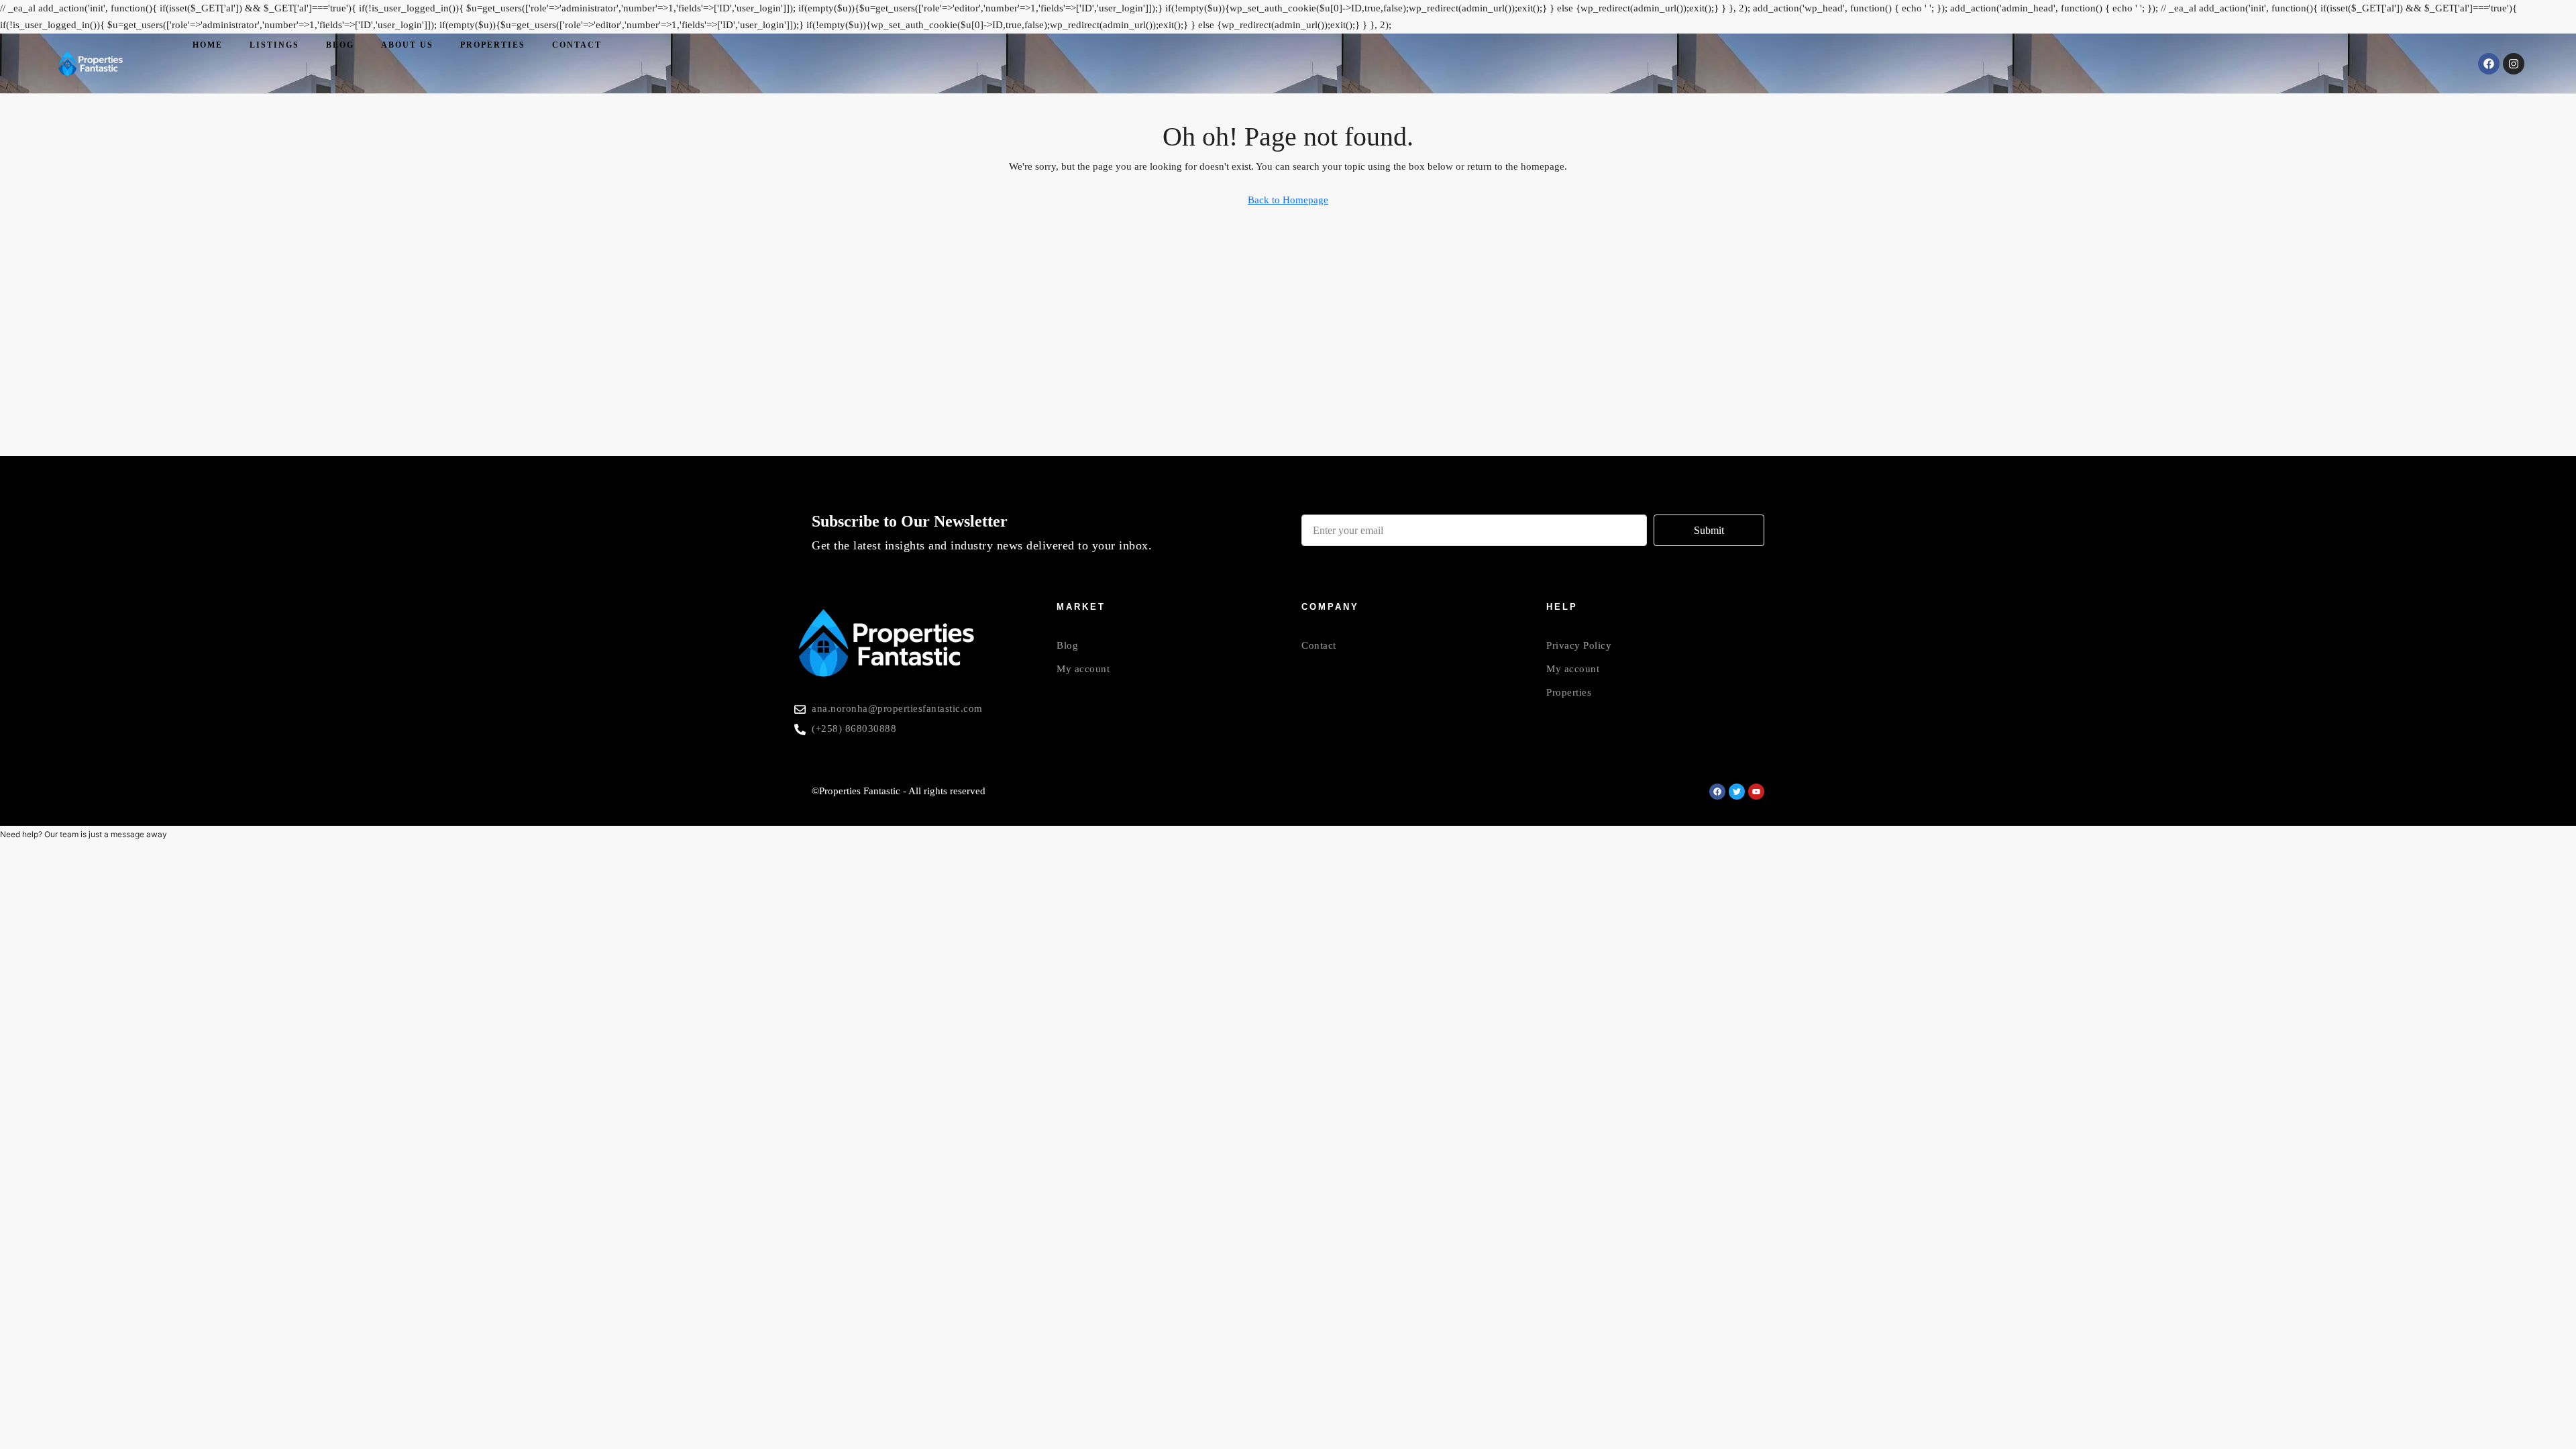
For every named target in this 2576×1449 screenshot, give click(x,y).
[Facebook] (2489, 64)
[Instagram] (2514, 64)
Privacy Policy (1579, 645)
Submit (1709, 530)
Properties (493, 45)
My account (1083, 669)
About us (407, 45)
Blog (340, 45)
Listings (274, 45)
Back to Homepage (1288, 200)
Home (208, 45)
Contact (577, 45)
